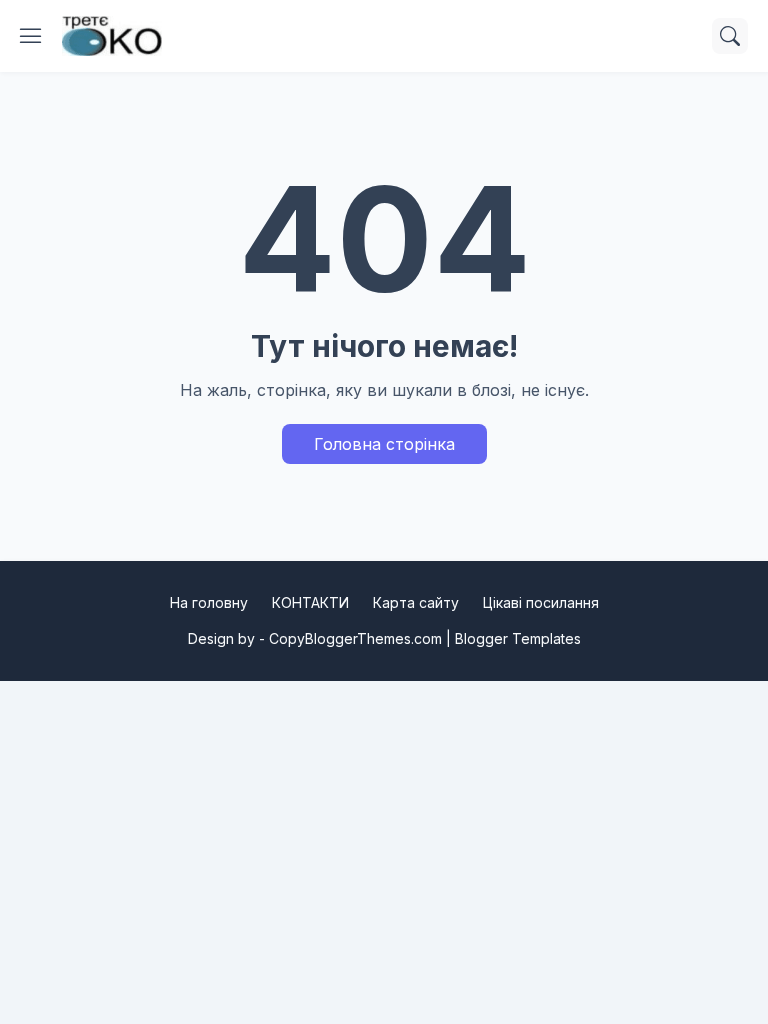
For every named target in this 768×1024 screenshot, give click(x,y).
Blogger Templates (518, 638)
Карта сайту (416, 602)
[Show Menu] (31, 36)
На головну (209, 602)
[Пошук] (730, 36)
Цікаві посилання (541, 602)
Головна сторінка (384, 444)
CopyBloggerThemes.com (355, 638)
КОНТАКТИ (310, 602)
